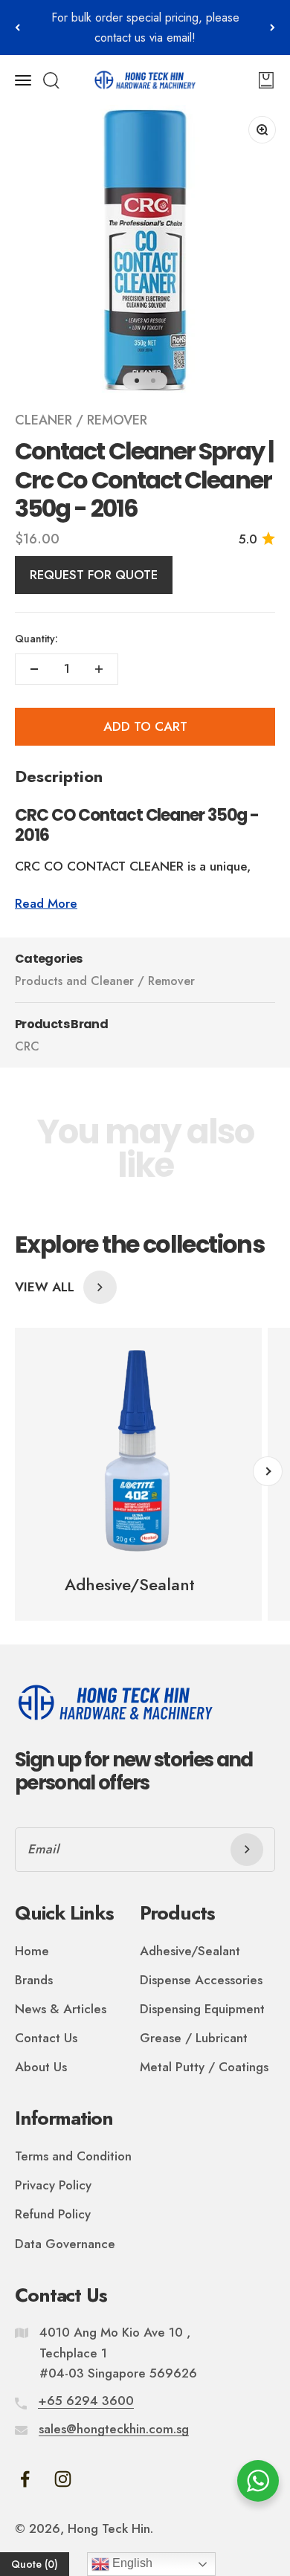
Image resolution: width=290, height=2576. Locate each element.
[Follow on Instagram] (63, 2479)
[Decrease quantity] (34, 669)
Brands (34, 1980)
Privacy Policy (53, 2185)
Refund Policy (53, 2214)
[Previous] (17, 28)
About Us (41, 2067)
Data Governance (65, 2244)
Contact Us (46, 2038)
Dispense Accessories (201, 1980)
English (131, 2563)
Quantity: (36, 639)
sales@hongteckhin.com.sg (114, 2429)
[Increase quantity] (99, 669)
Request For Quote (94, 575)
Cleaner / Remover (81, 420)
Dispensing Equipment (202, 2009)
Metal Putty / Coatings (204, 2067)
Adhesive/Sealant (190, 1951)
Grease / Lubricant (194, 2038)
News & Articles (61, 2009)
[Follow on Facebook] (25, 2479)
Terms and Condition (73, 2156)
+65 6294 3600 (86, 2401)
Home (32, 1951)
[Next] (273, 28)
